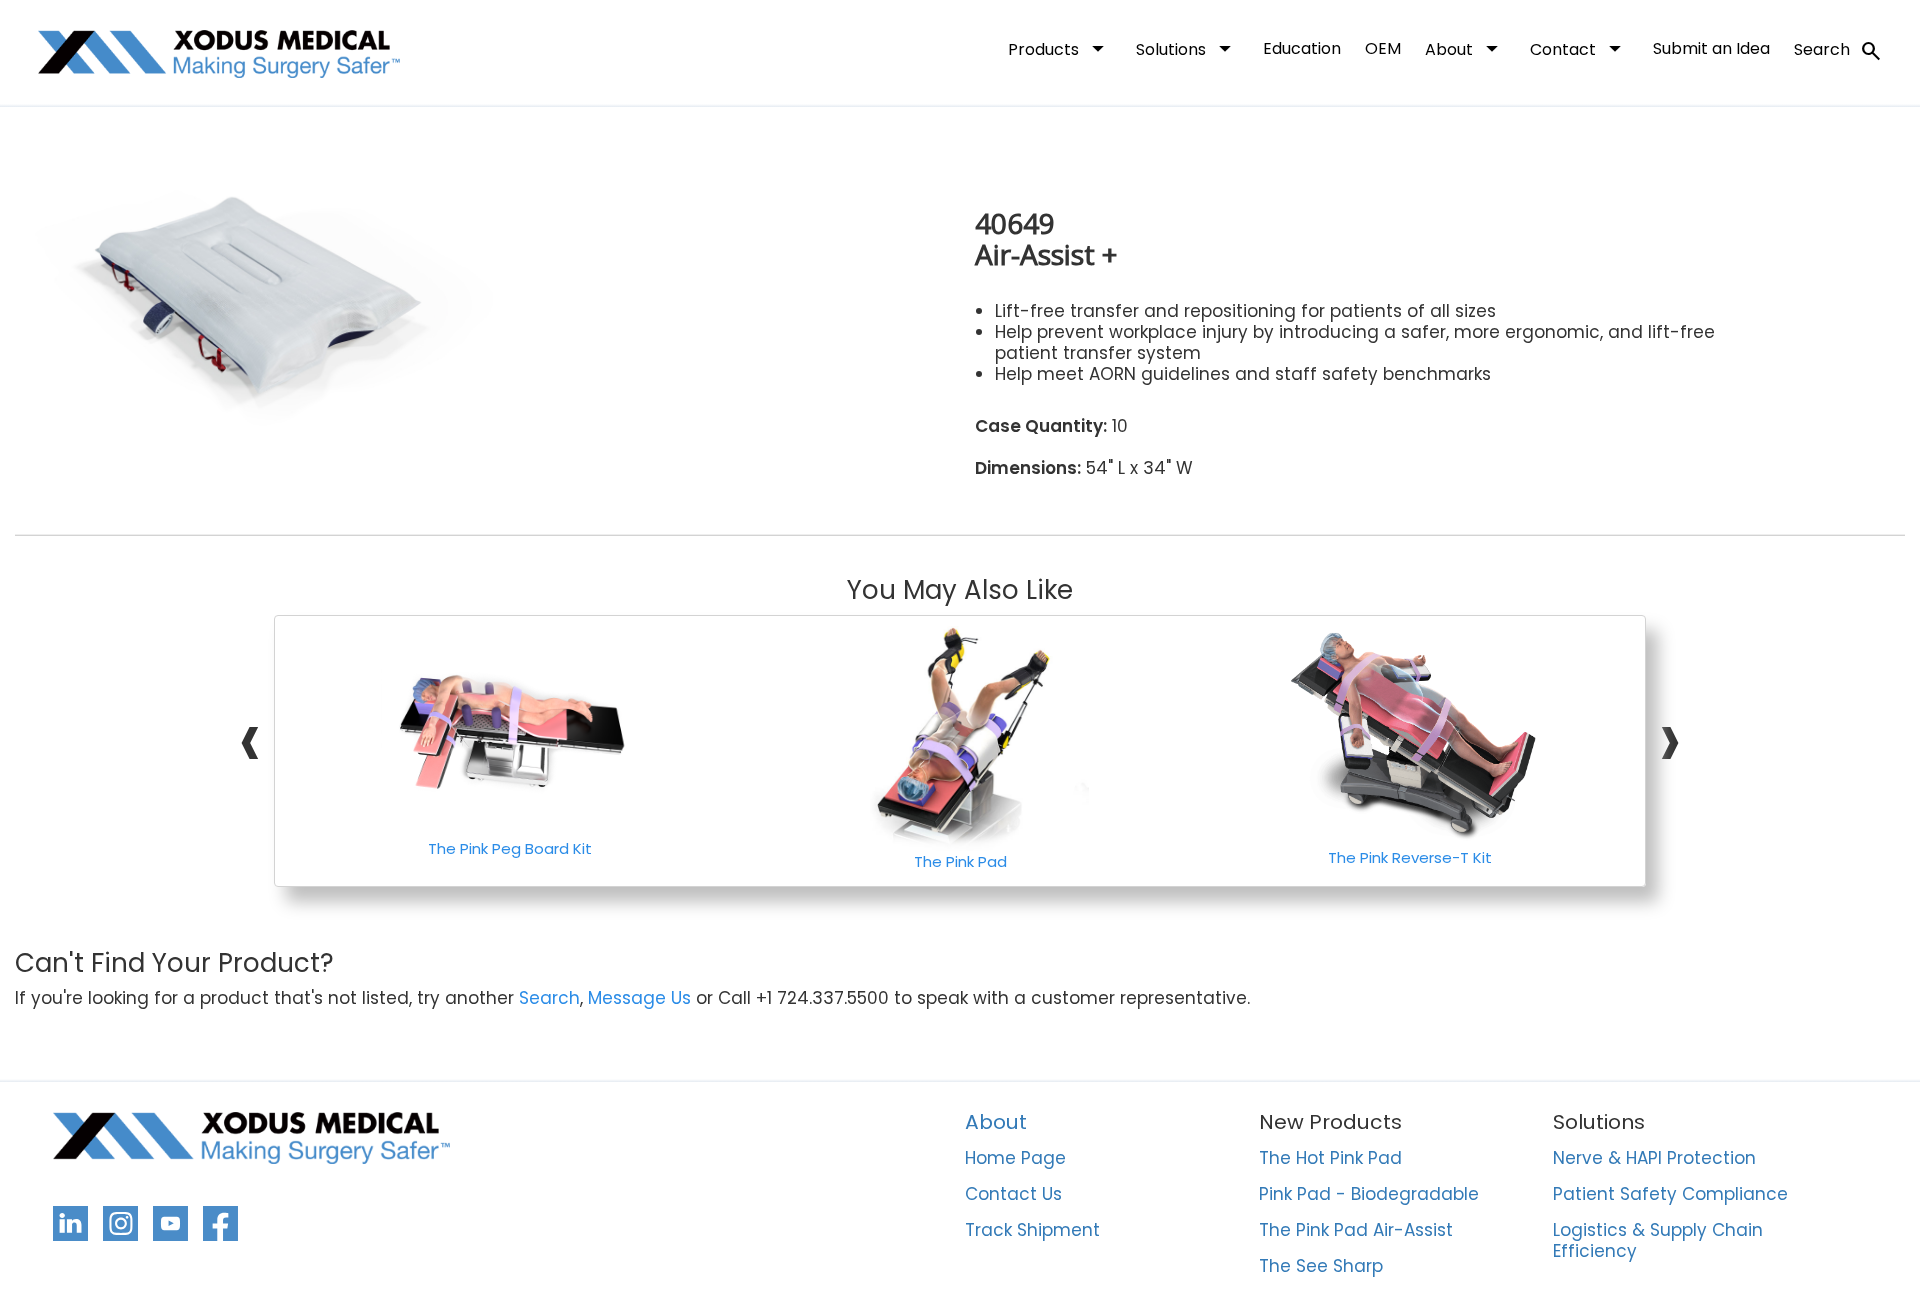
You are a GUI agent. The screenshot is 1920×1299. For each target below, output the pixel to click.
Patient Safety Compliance (1670, 1195)
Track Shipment (1032, 1231)
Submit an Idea (1711, 48)
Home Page (1015, 1159)
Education (1302, 48)
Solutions (1187, 48)
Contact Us (1013, 1195)
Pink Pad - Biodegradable (1369, 1195)
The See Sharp (1321, 1267)
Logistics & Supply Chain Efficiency (1658, 1241)
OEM (1383, 48)
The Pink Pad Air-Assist (1356, 1231)
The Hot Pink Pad (1330, 1159)
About (1465, 48)
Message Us (639, 998)
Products (1060, 48)
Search (1838, 51)
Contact (1579, 48)
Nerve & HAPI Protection (1654, 1159)
